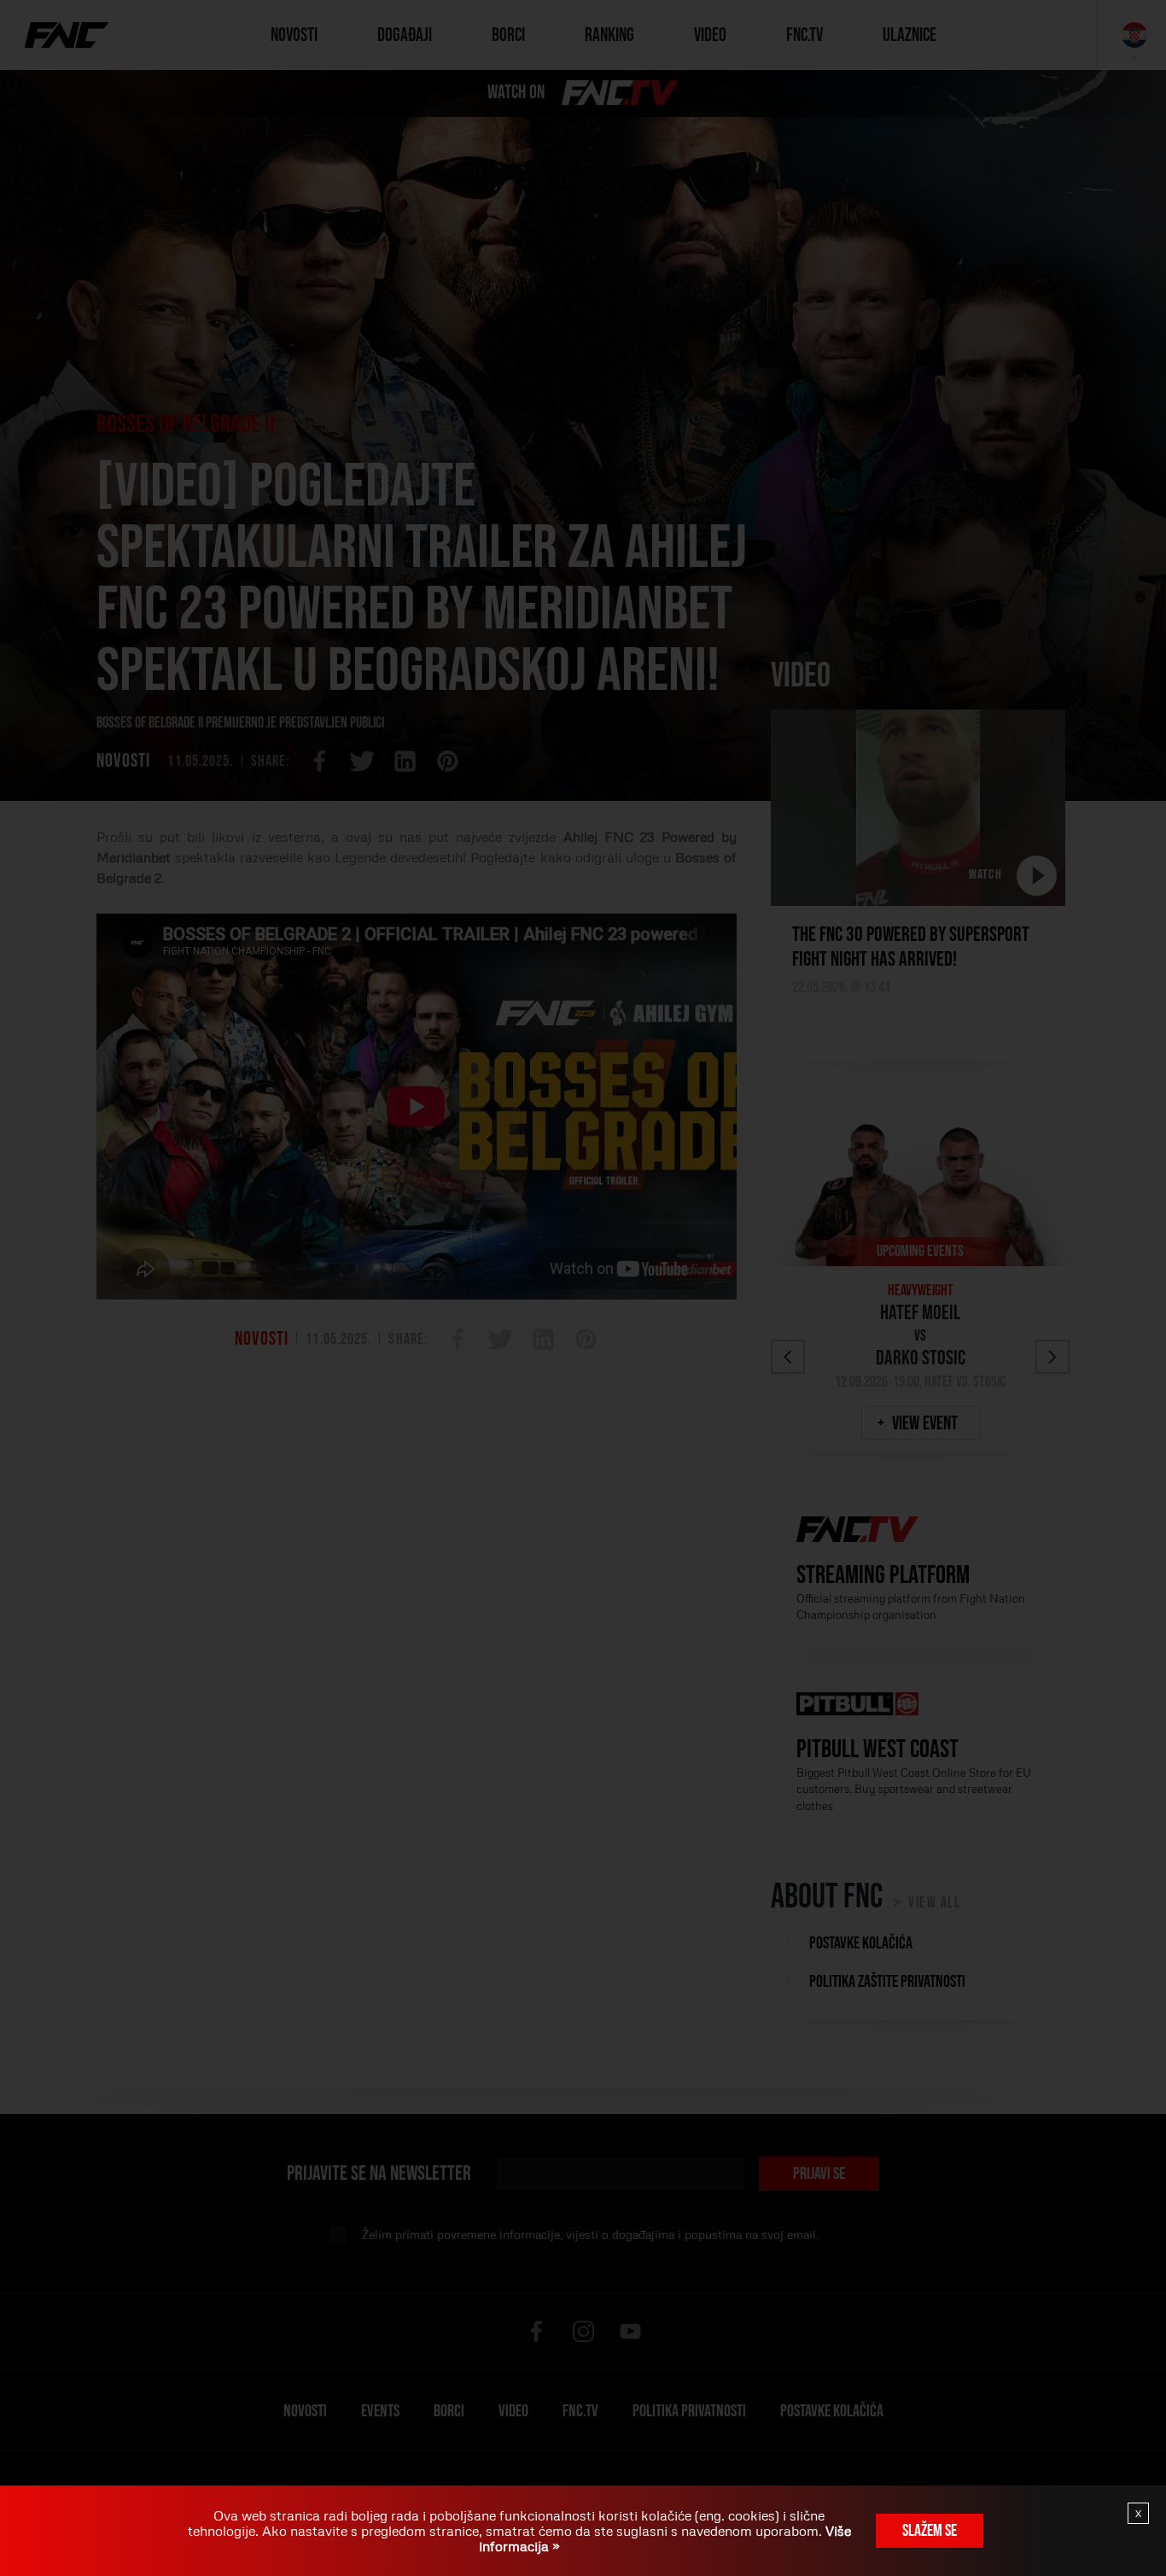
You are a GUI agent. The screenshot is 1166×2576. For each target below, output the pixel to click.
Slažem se (930, 2531)
